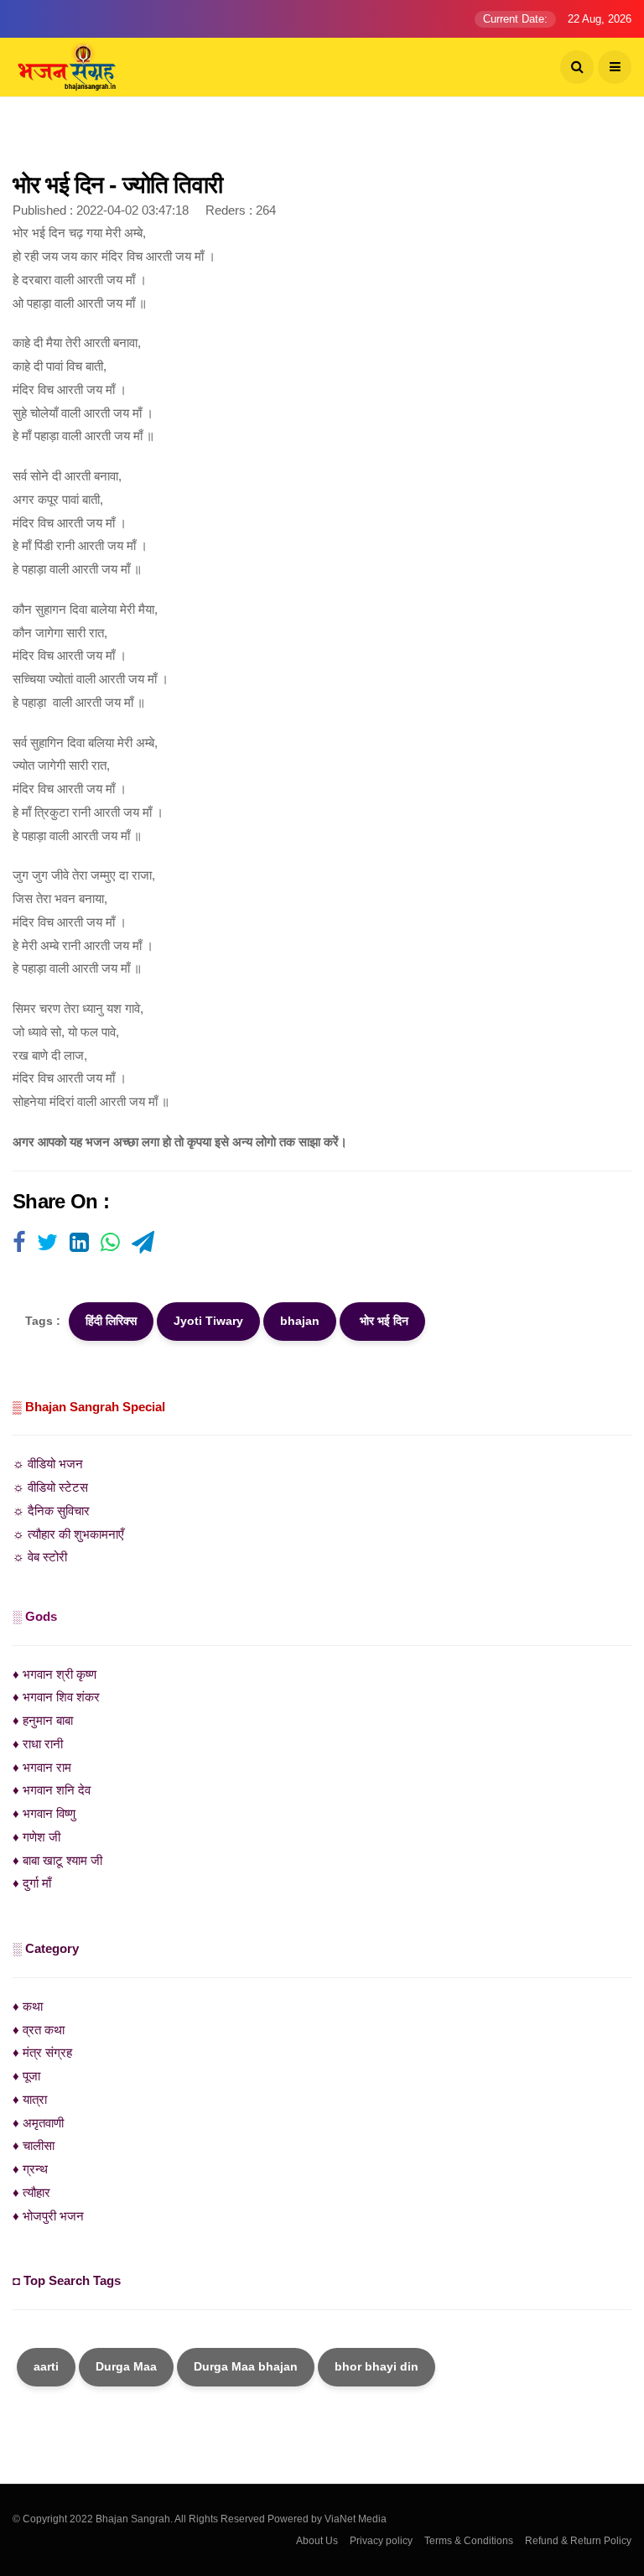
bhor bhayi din (377, 2366)
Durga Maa (126, 2366)
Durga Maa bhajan (246, 2366)
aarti (46, 2366)
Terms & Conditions (469, 2541)
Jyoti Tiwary (208, 1321)
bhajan (300, 1321)
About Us (317, 2541)
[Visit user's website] (19, 1244)
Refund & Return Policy (578, 2541)
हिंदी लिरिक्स (111, 1321)
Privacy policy (381, 2541)
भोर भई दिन (382, 1321)
